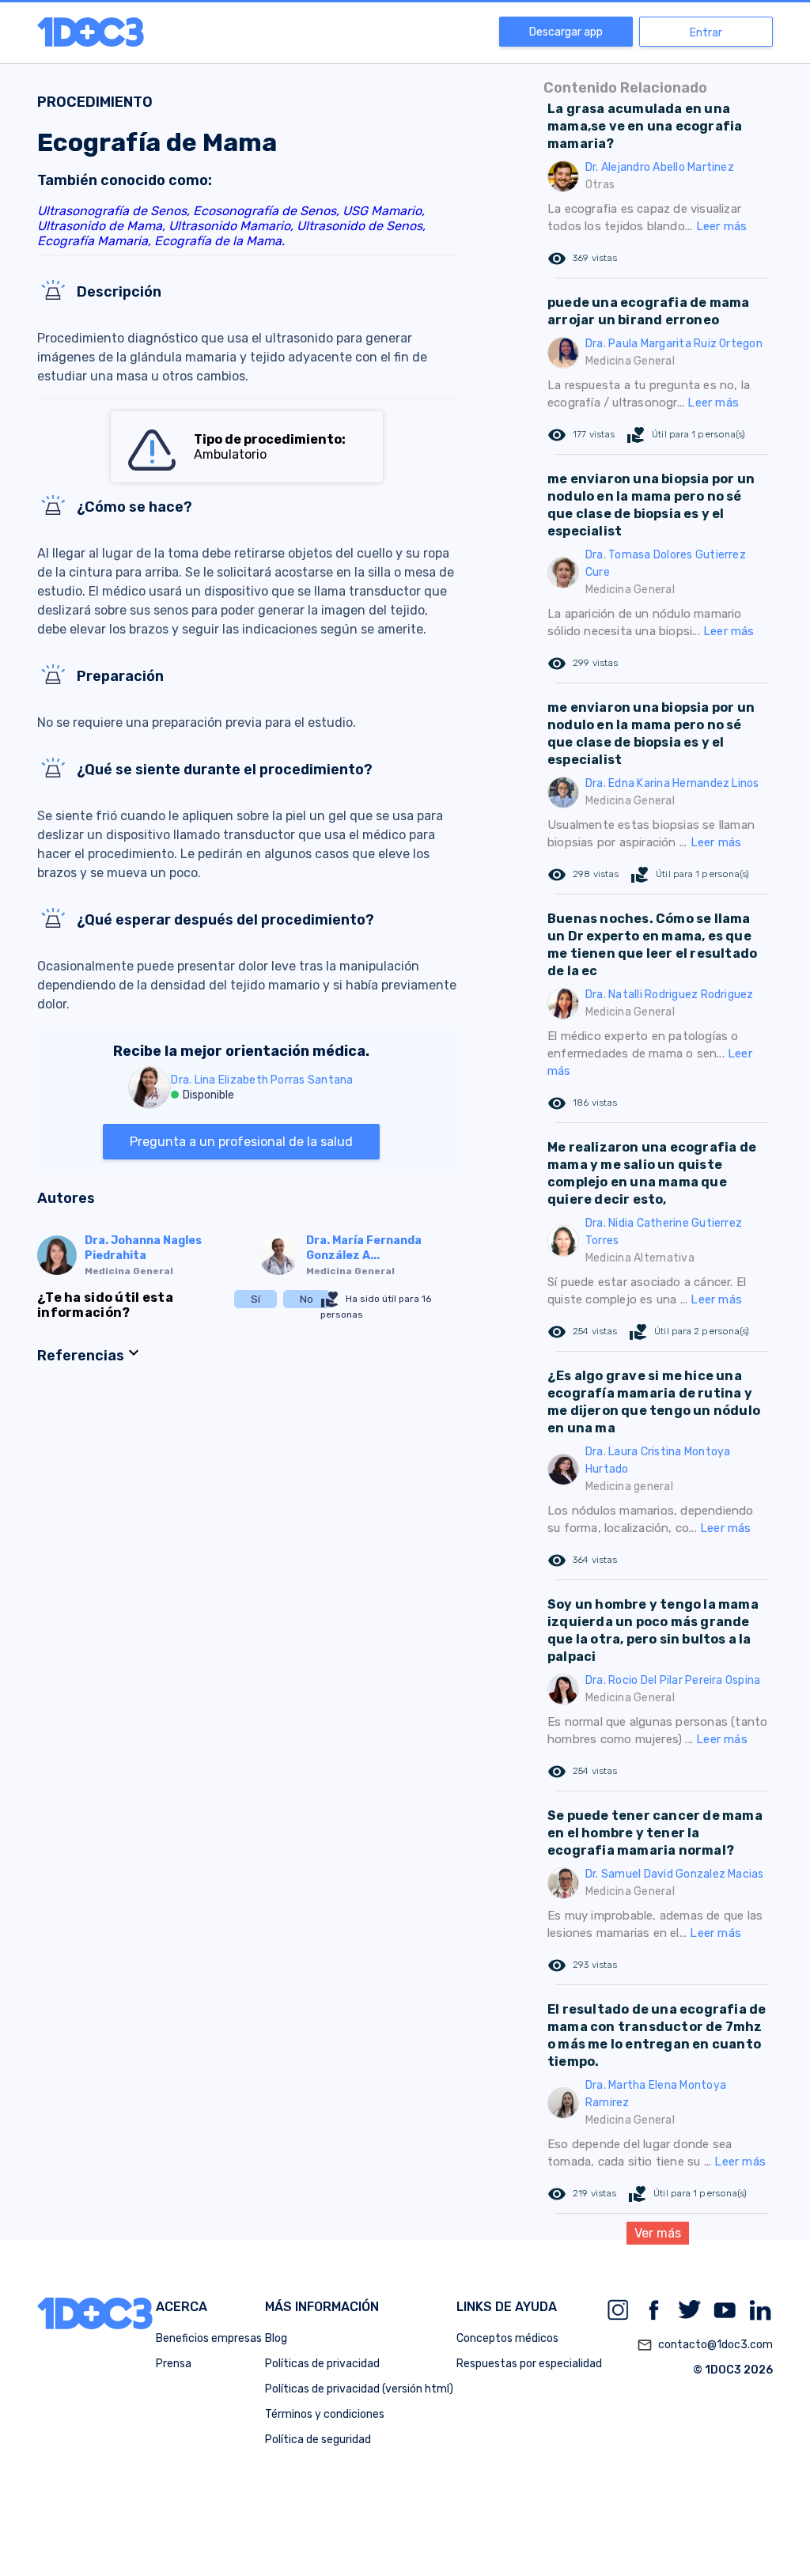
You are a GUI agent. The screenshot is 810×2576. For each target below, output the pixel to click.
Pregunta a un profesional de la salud (241, 1142)
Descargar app (566, 32)
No (307, 1299)
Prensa (174, 2364)
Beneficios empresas (209, 2338)
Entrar (706, 33)
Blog (276, 2338)
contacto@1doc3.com (705, 2345)
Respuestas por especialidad (529, 2364)
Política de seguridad (318, 2440)
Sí (255, 1299)
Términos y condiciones (325, 2414)
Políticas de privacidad (322, 2364)
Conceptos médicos (507, 2338)
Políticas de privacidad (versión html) (359, 2389)
